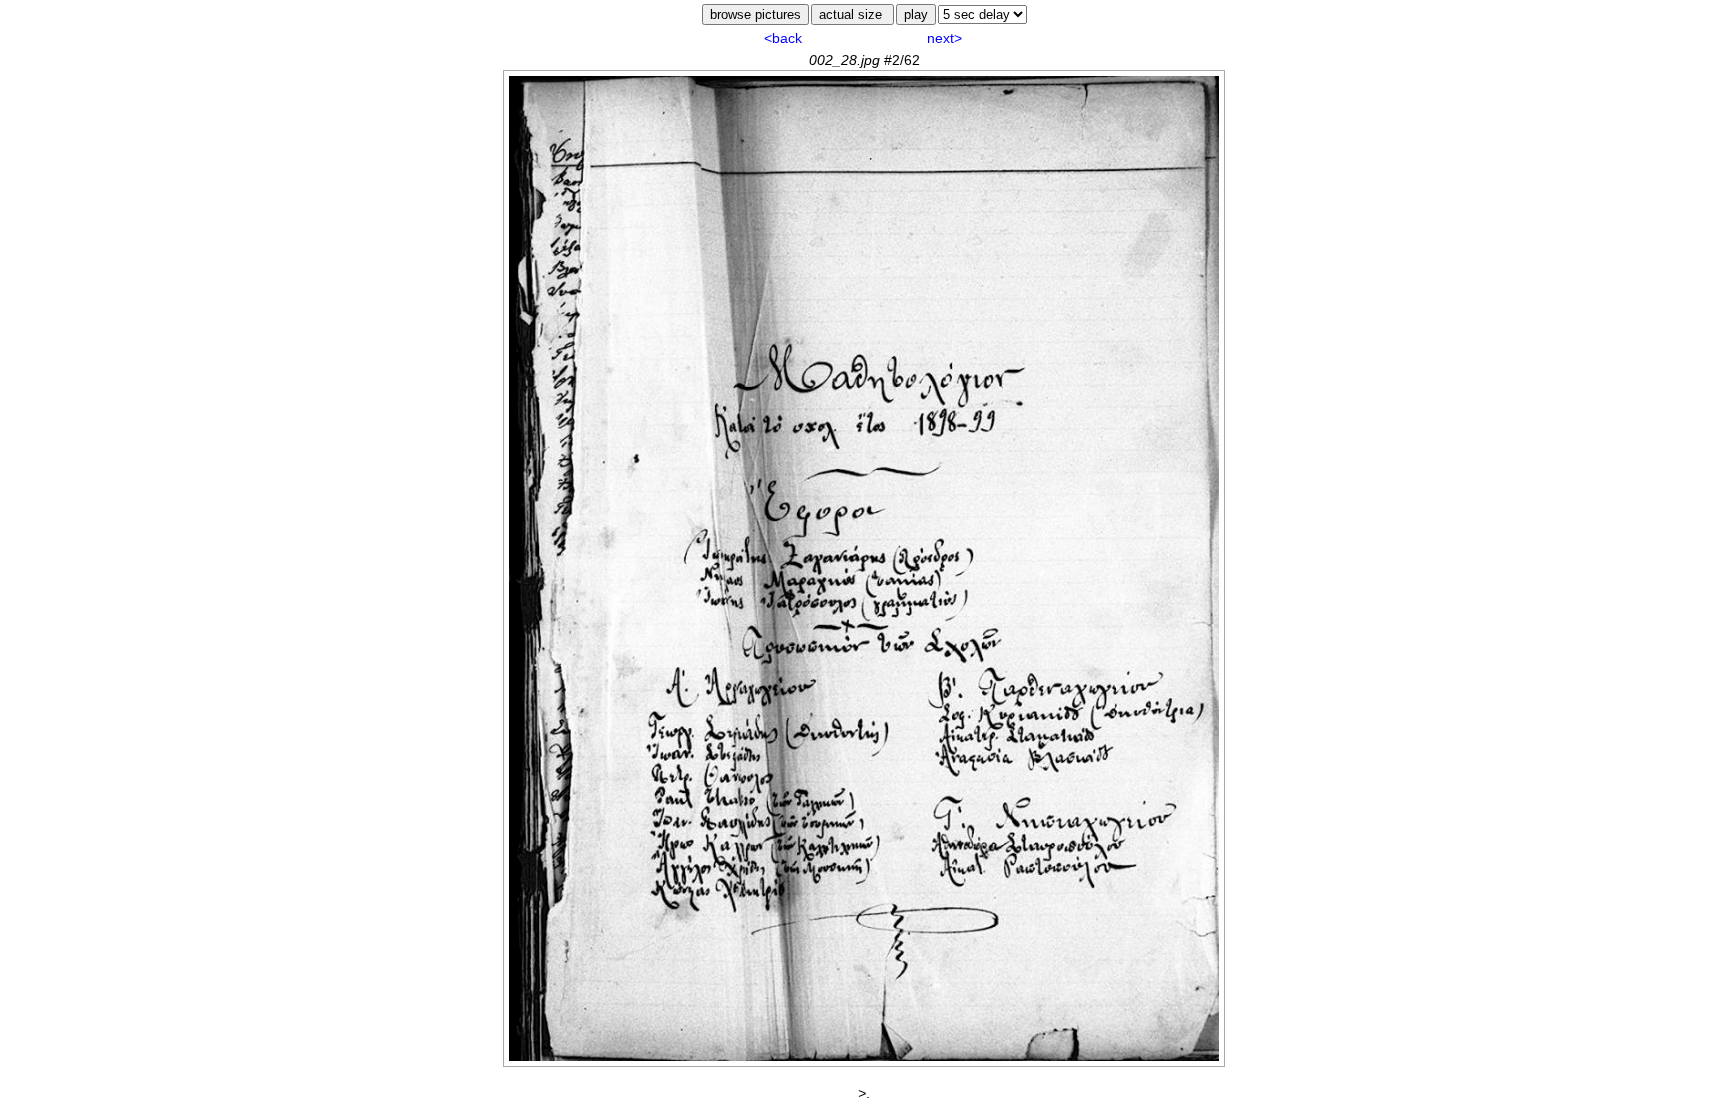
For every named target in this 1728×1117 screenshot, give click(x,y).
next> (944, 38)
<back (783, 38)
